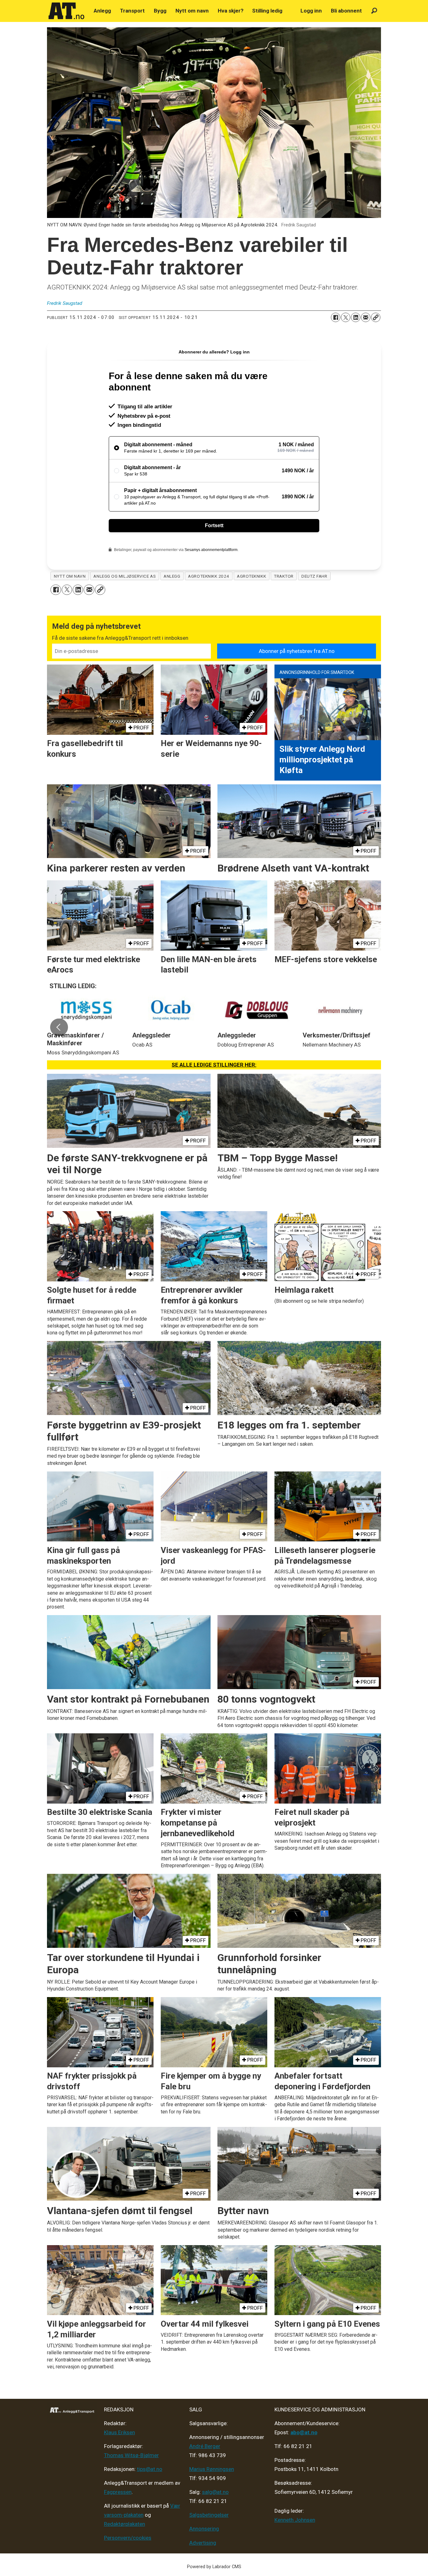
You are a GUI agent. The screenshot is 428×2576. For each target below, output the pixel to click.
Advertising (203, 2543)
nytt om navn (70, 576)
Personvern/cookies (128, 2538)
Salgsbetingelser (209, 2515)
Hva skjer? (231, 11)
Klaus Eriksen (120, 2432)
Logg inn (311, 11)
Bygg (160, 11)
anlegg (172, 576)
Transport (132, 11)
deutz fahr (314, 576)
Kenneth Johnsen (295, 2520)
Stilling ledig (267, 11)
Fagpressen (118, 2492)
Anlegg (102, 11)
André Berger (205, 2446)
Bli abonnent (346, 11)
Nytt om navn (192, 11)
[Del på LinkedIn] (356, 317)
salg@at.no (215, 2492)
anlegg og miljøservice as (125, 576)
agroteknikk (251, 576)
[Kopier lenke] (376, 317)
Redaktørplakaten (125, 2524)
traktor (284, 576)
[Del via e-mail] (366, 317)
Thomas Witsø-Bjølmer (131, 2455)
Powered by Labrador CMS (214, 2567)
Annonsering (204, 2529)
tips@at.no (150, 2469)
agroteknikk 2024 (209, 576)
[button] (59, 1027)
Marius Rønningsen (212, 2469)
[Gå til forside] (66, 11)
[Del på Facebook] (336, 317)
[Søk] (374, 11)
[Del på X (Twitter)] (346, 317)
